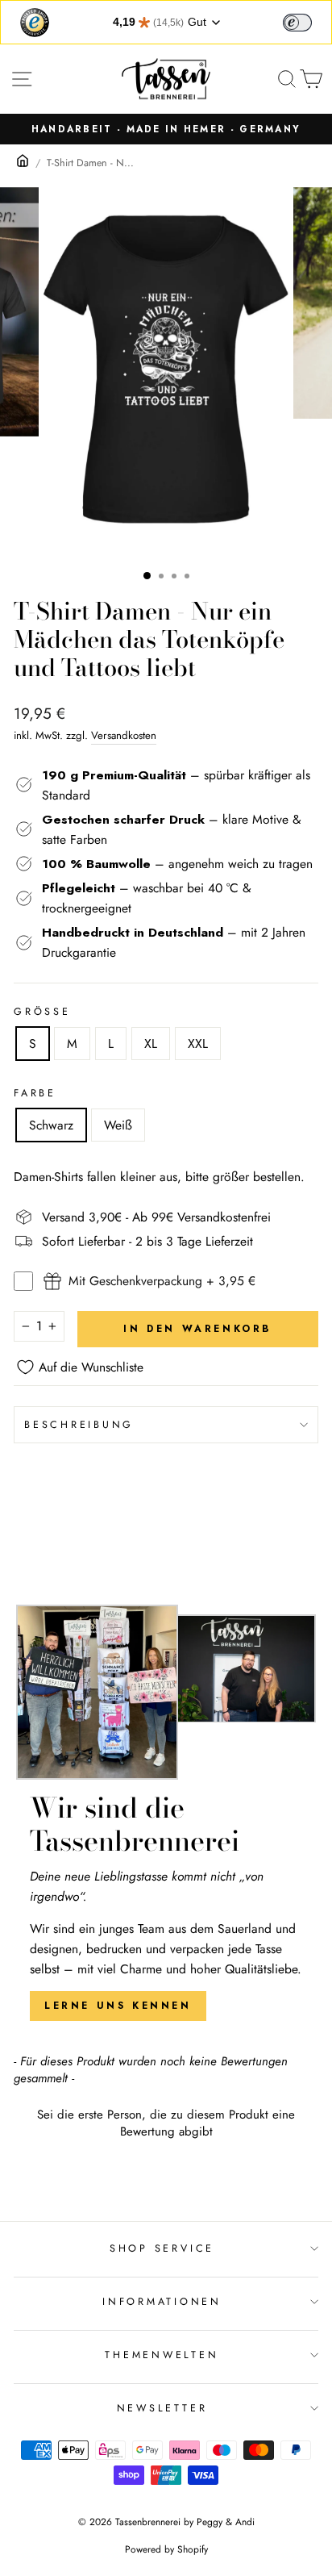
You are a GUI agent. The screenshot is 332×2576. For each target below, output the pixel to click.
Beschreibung (79, 1425)
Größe (42, 1012)
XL (151, 1044)
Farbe (35, 1093)
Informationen (162, 2302)
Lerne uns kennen (118, 2006)
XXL (198, 1044)
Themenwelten (162, 2355)
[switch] (297, 23)
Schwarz (51, 1125)
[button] (166, 2121)
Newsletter (162, 2408)
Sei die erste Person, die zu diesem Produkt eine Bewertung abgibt (166, 2123)
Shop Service (162, 2248)
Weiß (118, 1125)
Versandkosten (124, 735)
